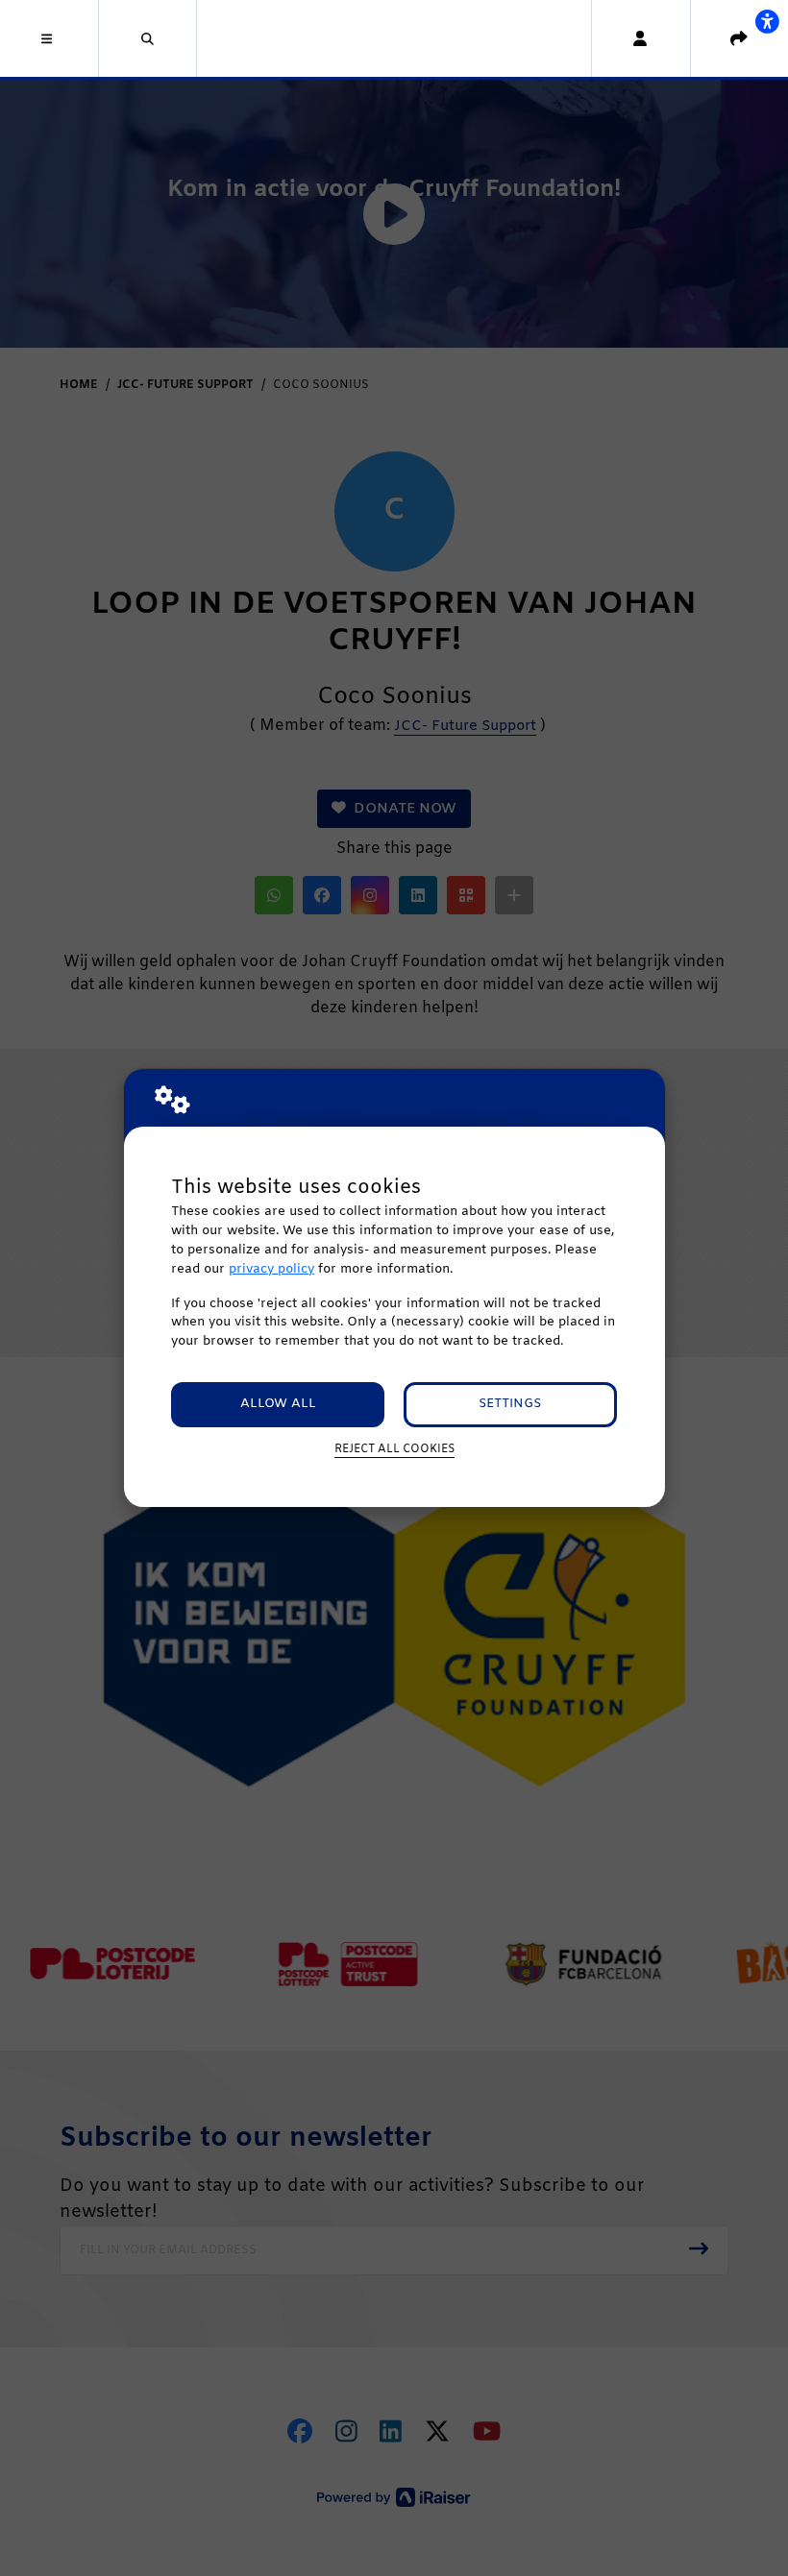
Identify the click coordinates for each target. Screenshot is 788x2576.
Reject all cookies (394, 1449)
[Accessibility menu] (767, 21)
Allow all (278, 1404)
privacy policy (271, 1269)
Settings (510, 1404)
